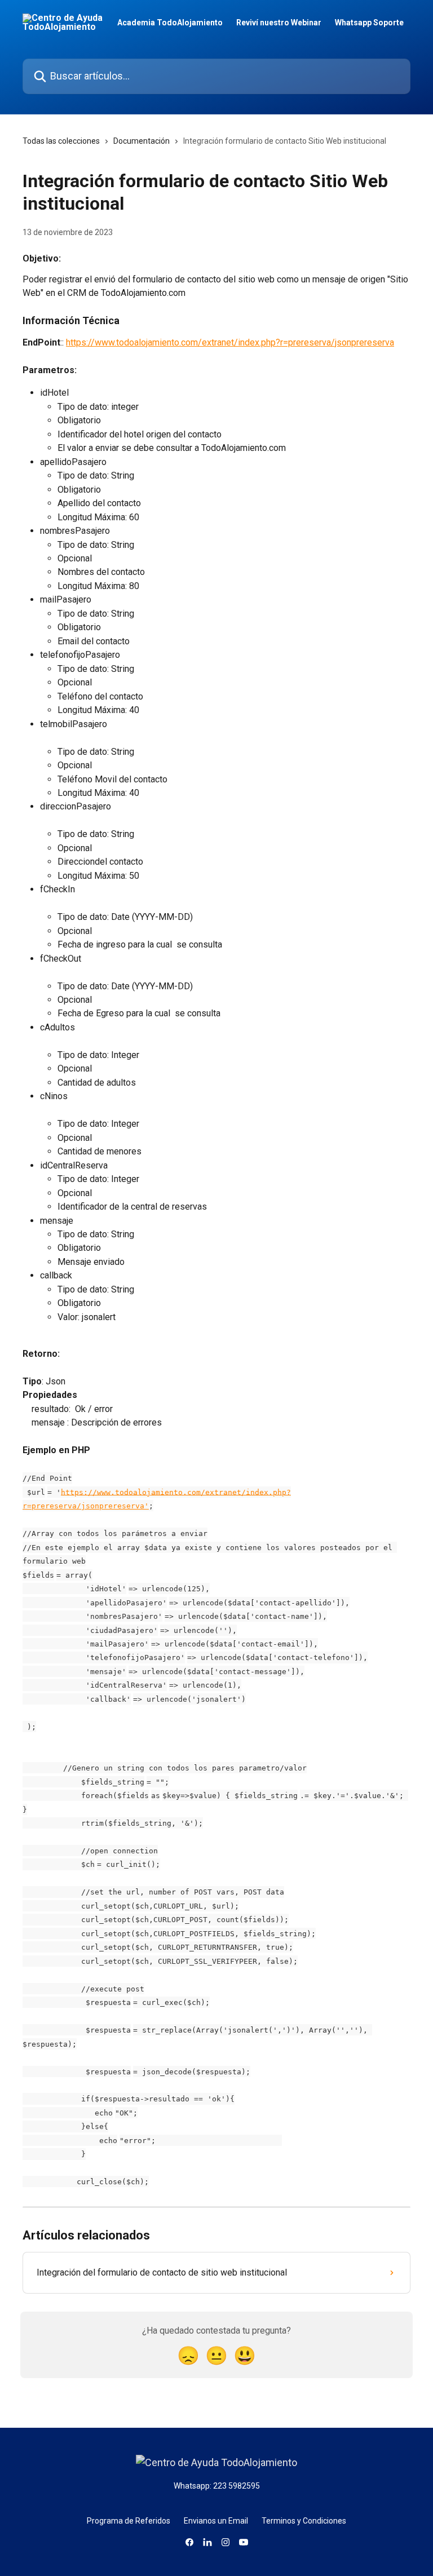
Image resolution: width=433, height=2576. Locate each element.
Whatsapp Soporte (369, 23)
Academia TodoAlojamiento (170, 23)
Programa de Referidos (129, 2521)
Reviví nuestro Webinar (279, 23)
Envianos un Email (216, 2521)
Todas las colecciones (61, 141)
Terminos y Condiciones (304, 2521)
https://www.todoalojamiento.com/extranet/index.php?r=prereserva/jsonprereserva (230, 342)
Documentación (142, 141)
